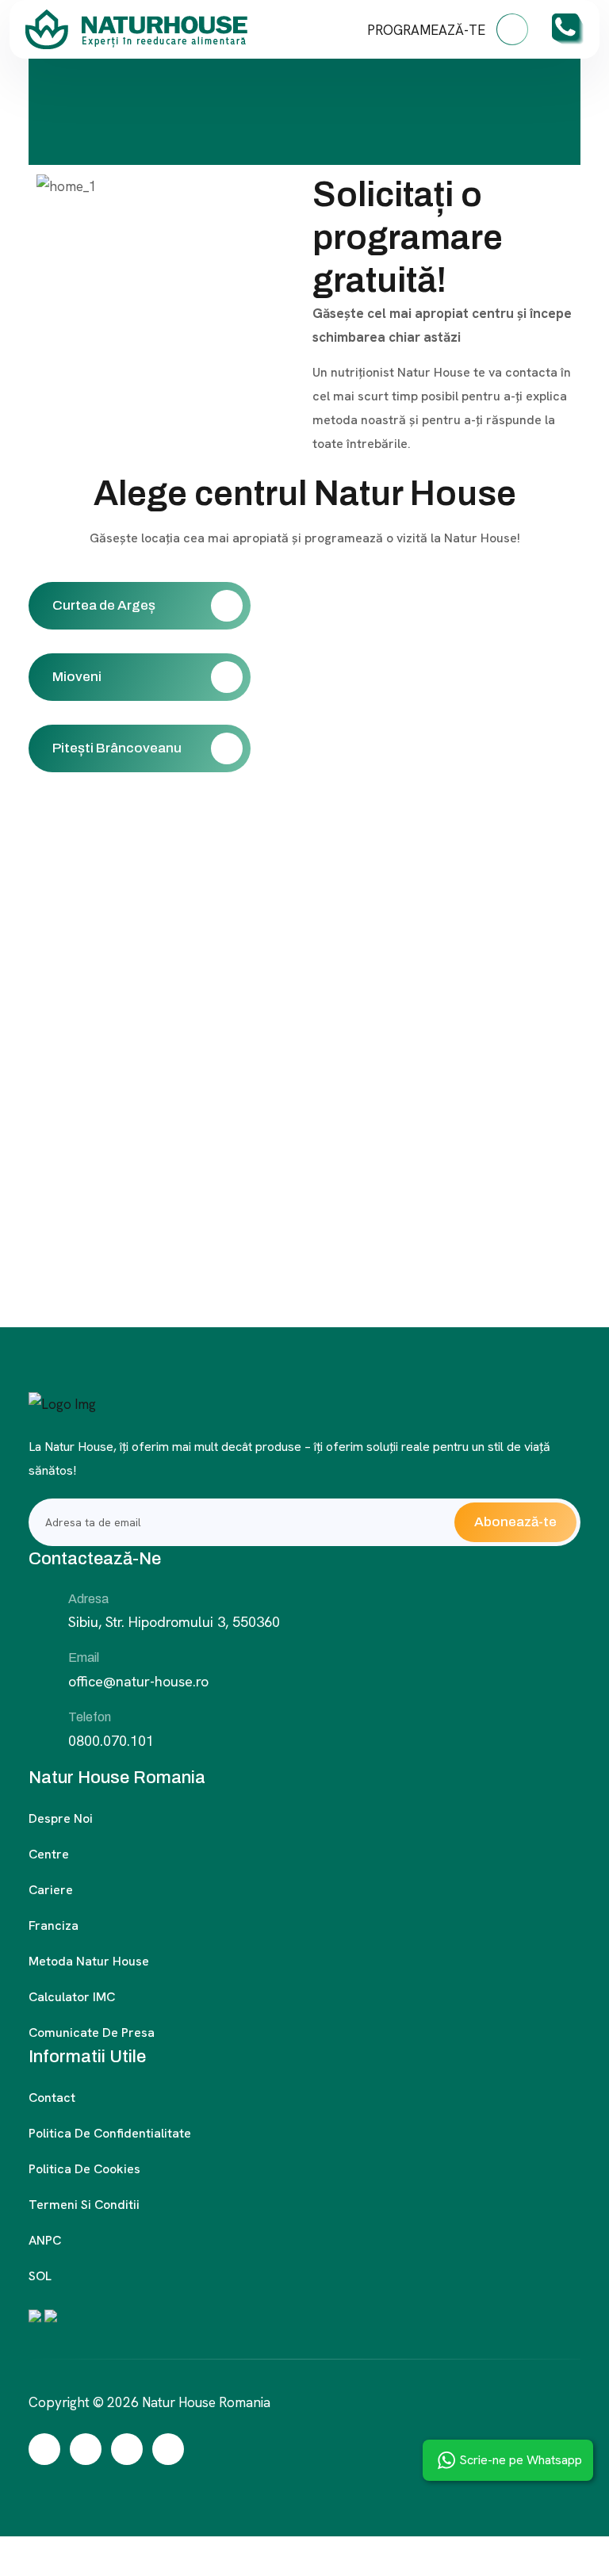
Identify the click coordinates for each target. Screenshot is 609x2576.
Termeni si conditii (84, 2205)
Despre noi (61, 1818)
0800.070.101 (111, 1741)
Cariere (51, 1890)
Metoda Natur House (89, 1961)
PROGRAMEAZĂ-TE (428, 30)
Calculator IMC (72, 1997)
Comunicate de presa (92, 2032)
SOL (40, 2276)
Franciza (54, 1925)
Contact (52, 2098)
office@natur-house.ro (138, 1681)
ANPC (45, 2240)
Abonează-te (515, 1522)
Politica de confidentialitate (110, 2133)
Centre (49, 1854)
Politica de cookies (84, 2169)
